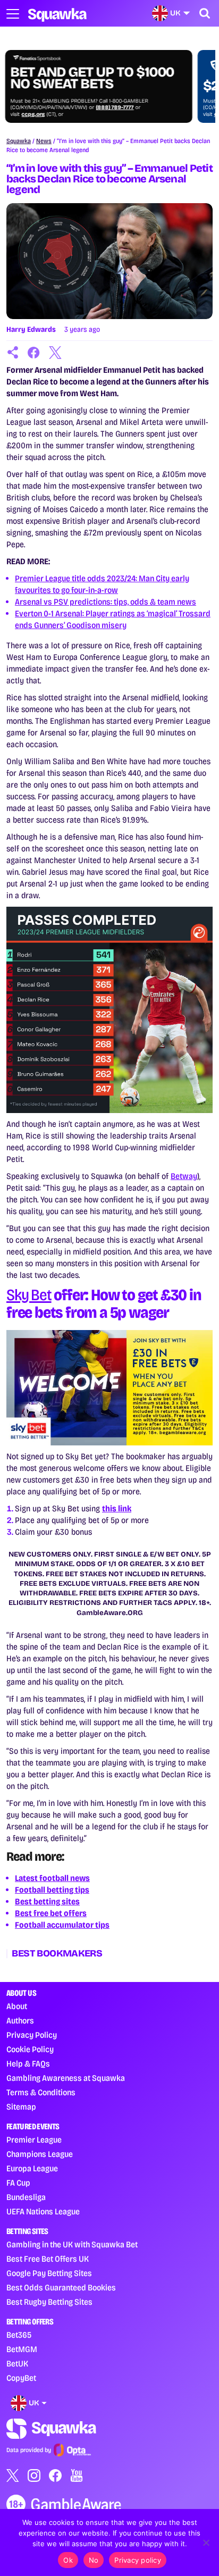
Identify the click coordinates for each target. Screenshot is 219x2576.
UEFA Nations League (43, 2211)
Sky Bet (29, 1295)
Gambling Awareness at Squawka (66, 2078)
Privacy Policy (32, 2035)
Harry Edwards (31, 329)
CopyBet (21, 2378)
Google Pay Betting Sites (49, 2273)
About (17, 2006)
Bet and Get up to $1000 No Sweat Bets (94, 78)
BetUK (17, 2364)
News (44, 141)
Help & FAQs (28, 2064)
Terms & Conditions (41, 2092)
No (94, 2560)
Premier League (34, 2140)
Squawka (19, 141)
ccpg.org (35, 114)
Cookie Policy (30, 2049)
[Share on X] (55, 353)
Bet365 (19, 2335)
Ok (68, 2560)
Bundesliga (26, 2197)
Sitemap (21, 2107)
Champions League (40, 2154)
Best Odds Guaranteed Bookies (61, 2288)
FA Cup (18, 2183)
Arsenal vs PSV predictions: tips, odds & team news (106, 602)
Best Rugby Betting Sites (49, 2302)
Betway (184, 1176)
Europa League (32, 2168)
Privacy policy (138, 2560)
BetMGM (22, 2349)
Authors (20, 2021)
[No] (206, 2542)
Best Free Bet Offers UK (48, 2259)
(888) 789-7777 (116, 107)
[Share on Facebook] (34, 353)
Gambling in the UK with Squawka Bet (72, 2244)
